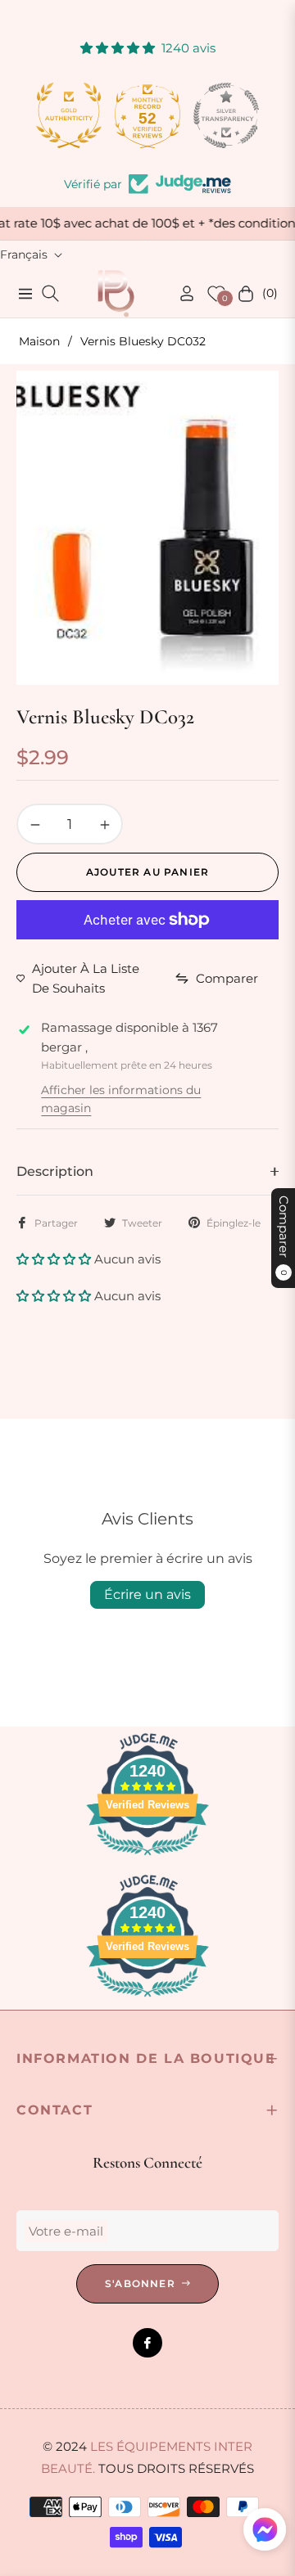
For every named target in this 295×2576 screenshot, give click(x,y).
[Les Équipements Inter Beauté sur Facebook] (147, 2343)
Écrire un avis (147, 1594)
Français (24, 254)
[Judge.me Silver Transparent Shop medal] (226, 115)
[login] (180, 293)
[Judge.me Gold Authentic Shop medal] (69, 115)
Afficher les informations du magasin (121, 1099)
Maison (39, 341)
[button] (55, 1259)
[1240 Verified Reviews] (147, 1858)
